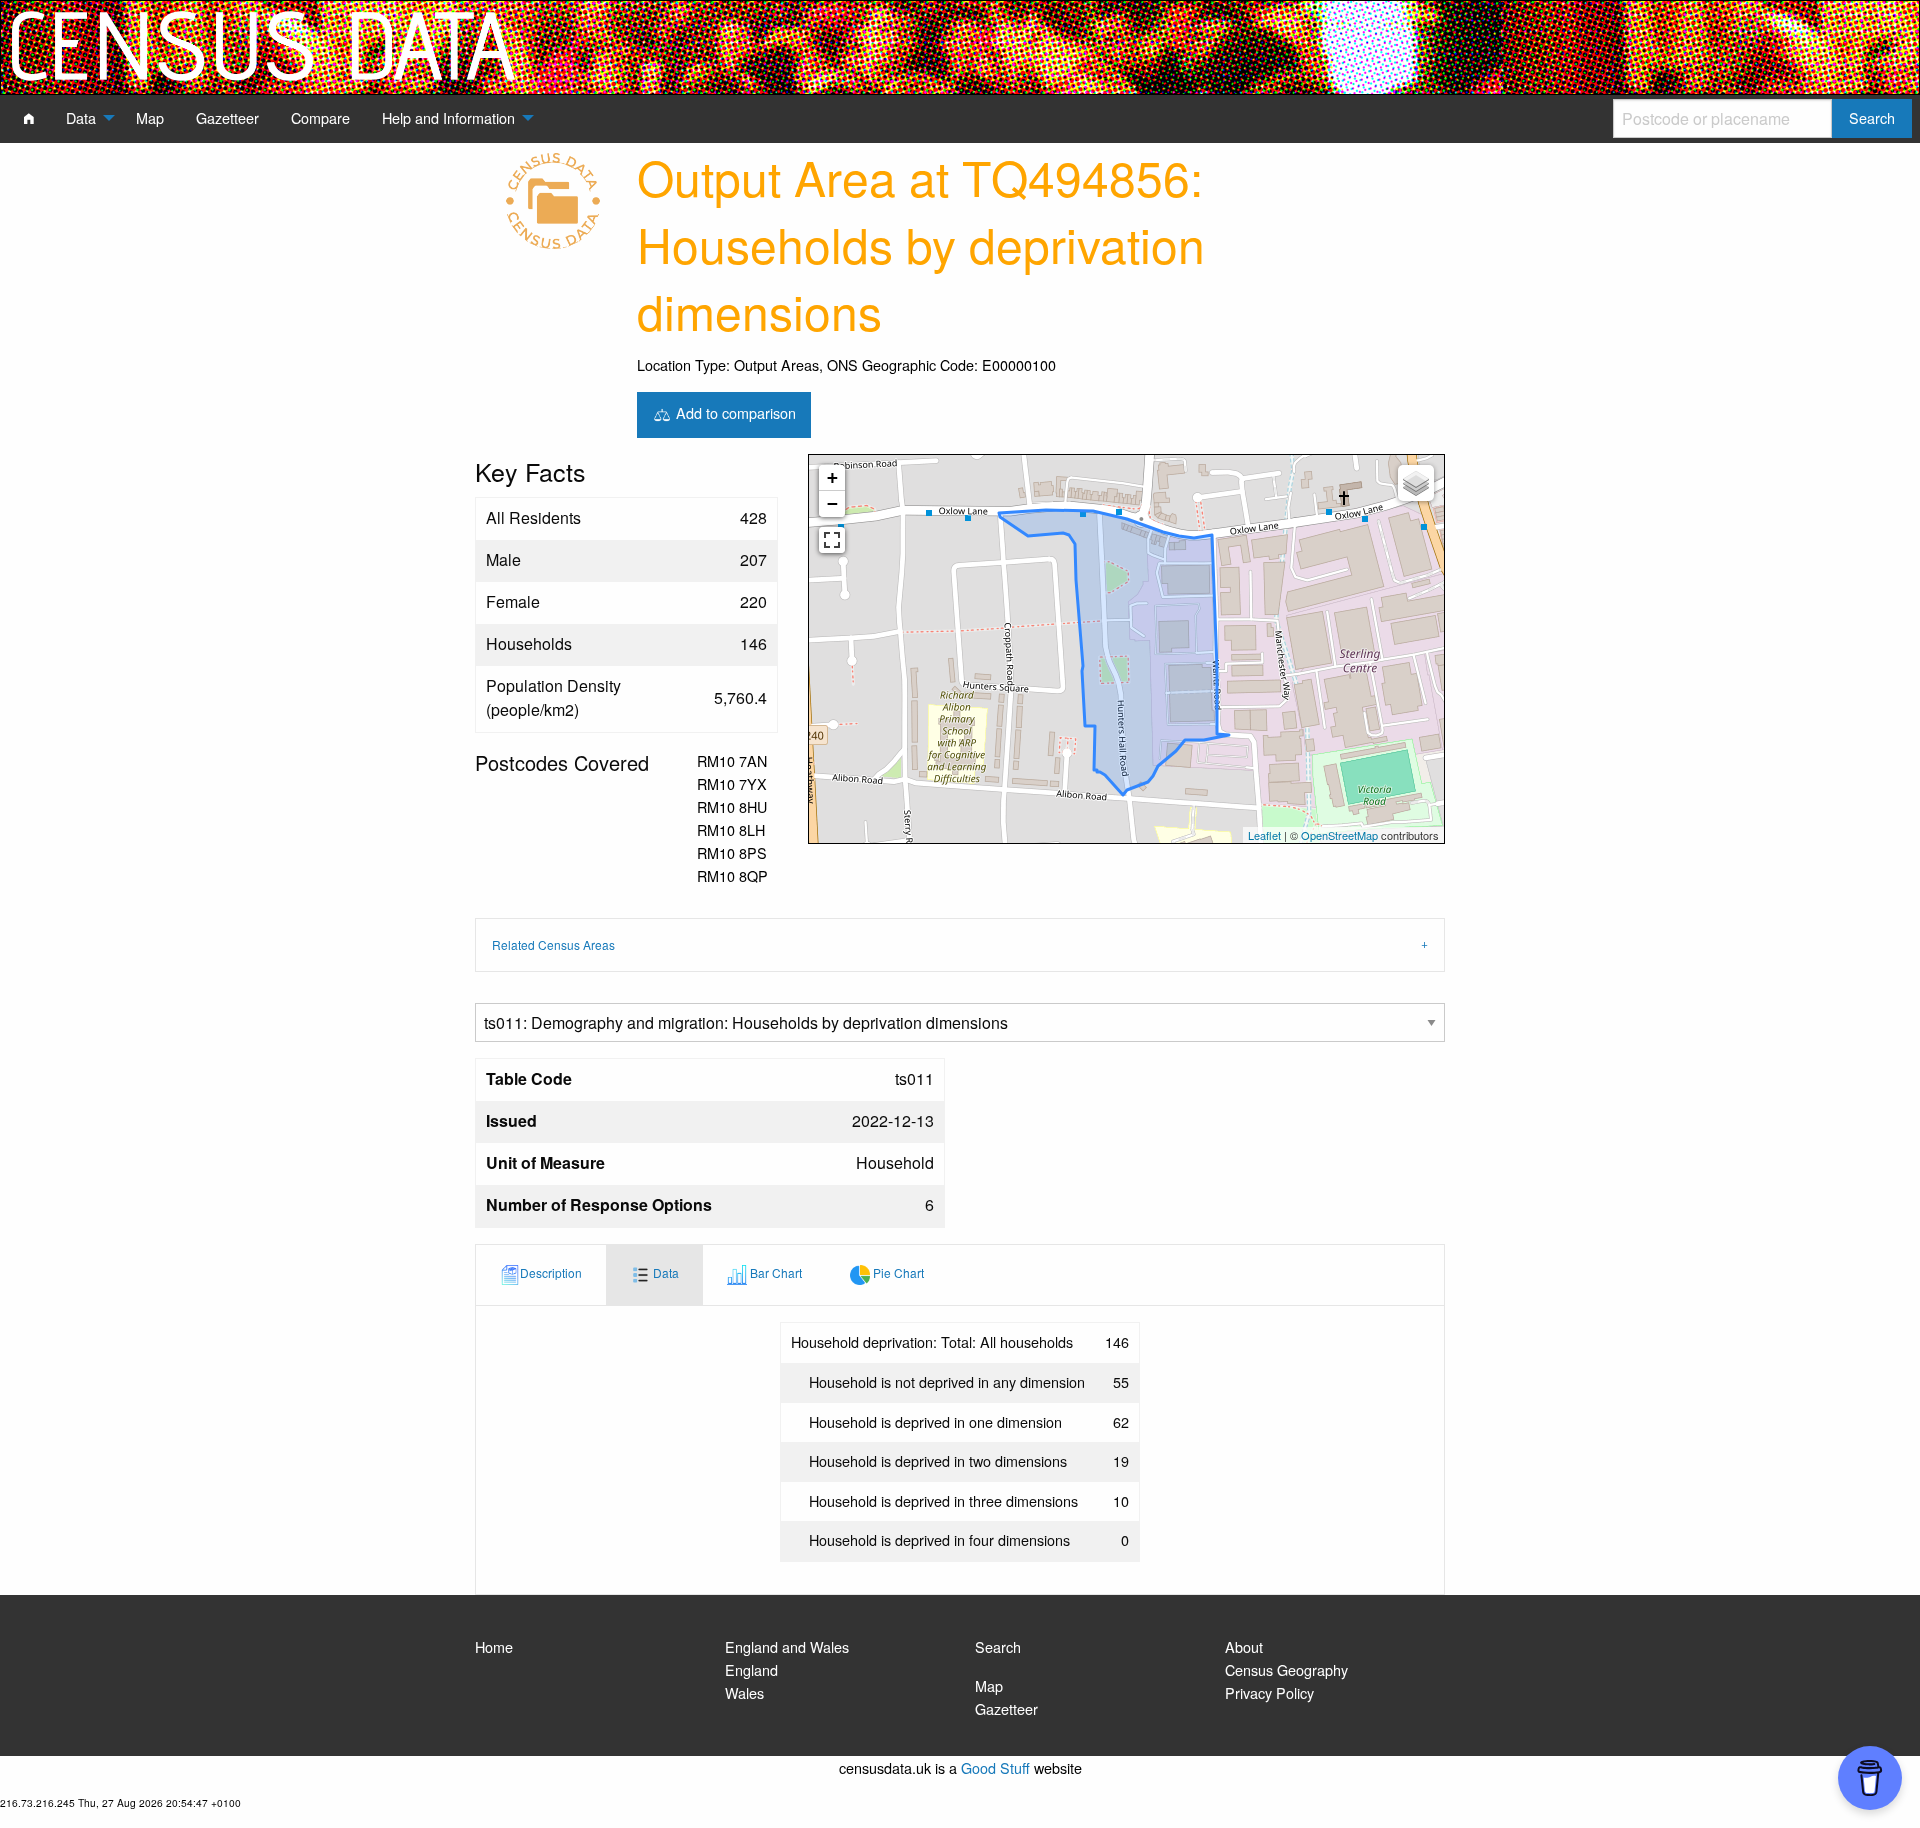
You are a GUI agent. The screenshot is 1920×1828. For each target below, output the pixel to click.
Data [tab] (664, 1273)
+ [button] (832, 477)
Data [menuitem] (81, 117)
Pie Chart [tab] (897, 1273)
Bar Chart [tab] (774, 1273)
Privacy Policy (1269, 1692)
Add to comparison (734, 412)
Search (998, 1646)
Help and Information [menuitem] (448, 117)
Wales (744, 1692)
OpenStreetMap (1339, 835)
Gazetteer (1006, 1708)
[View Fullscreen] (832, 540)
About (1244, 1646)
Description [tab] (551, 1273)
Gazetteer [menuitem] (227, 117)
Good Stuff (995, 1767)
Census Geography (1286, 1669)
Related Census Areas (553, 944)
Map (989, 1685)
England (751, 1669)
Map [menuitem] (150, 117)
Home (494, 1646)
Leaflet (1264, 835)
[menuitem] (29, 118)
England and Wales (787, 1646)
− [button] (832, 503)
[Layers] (1416, 483)
